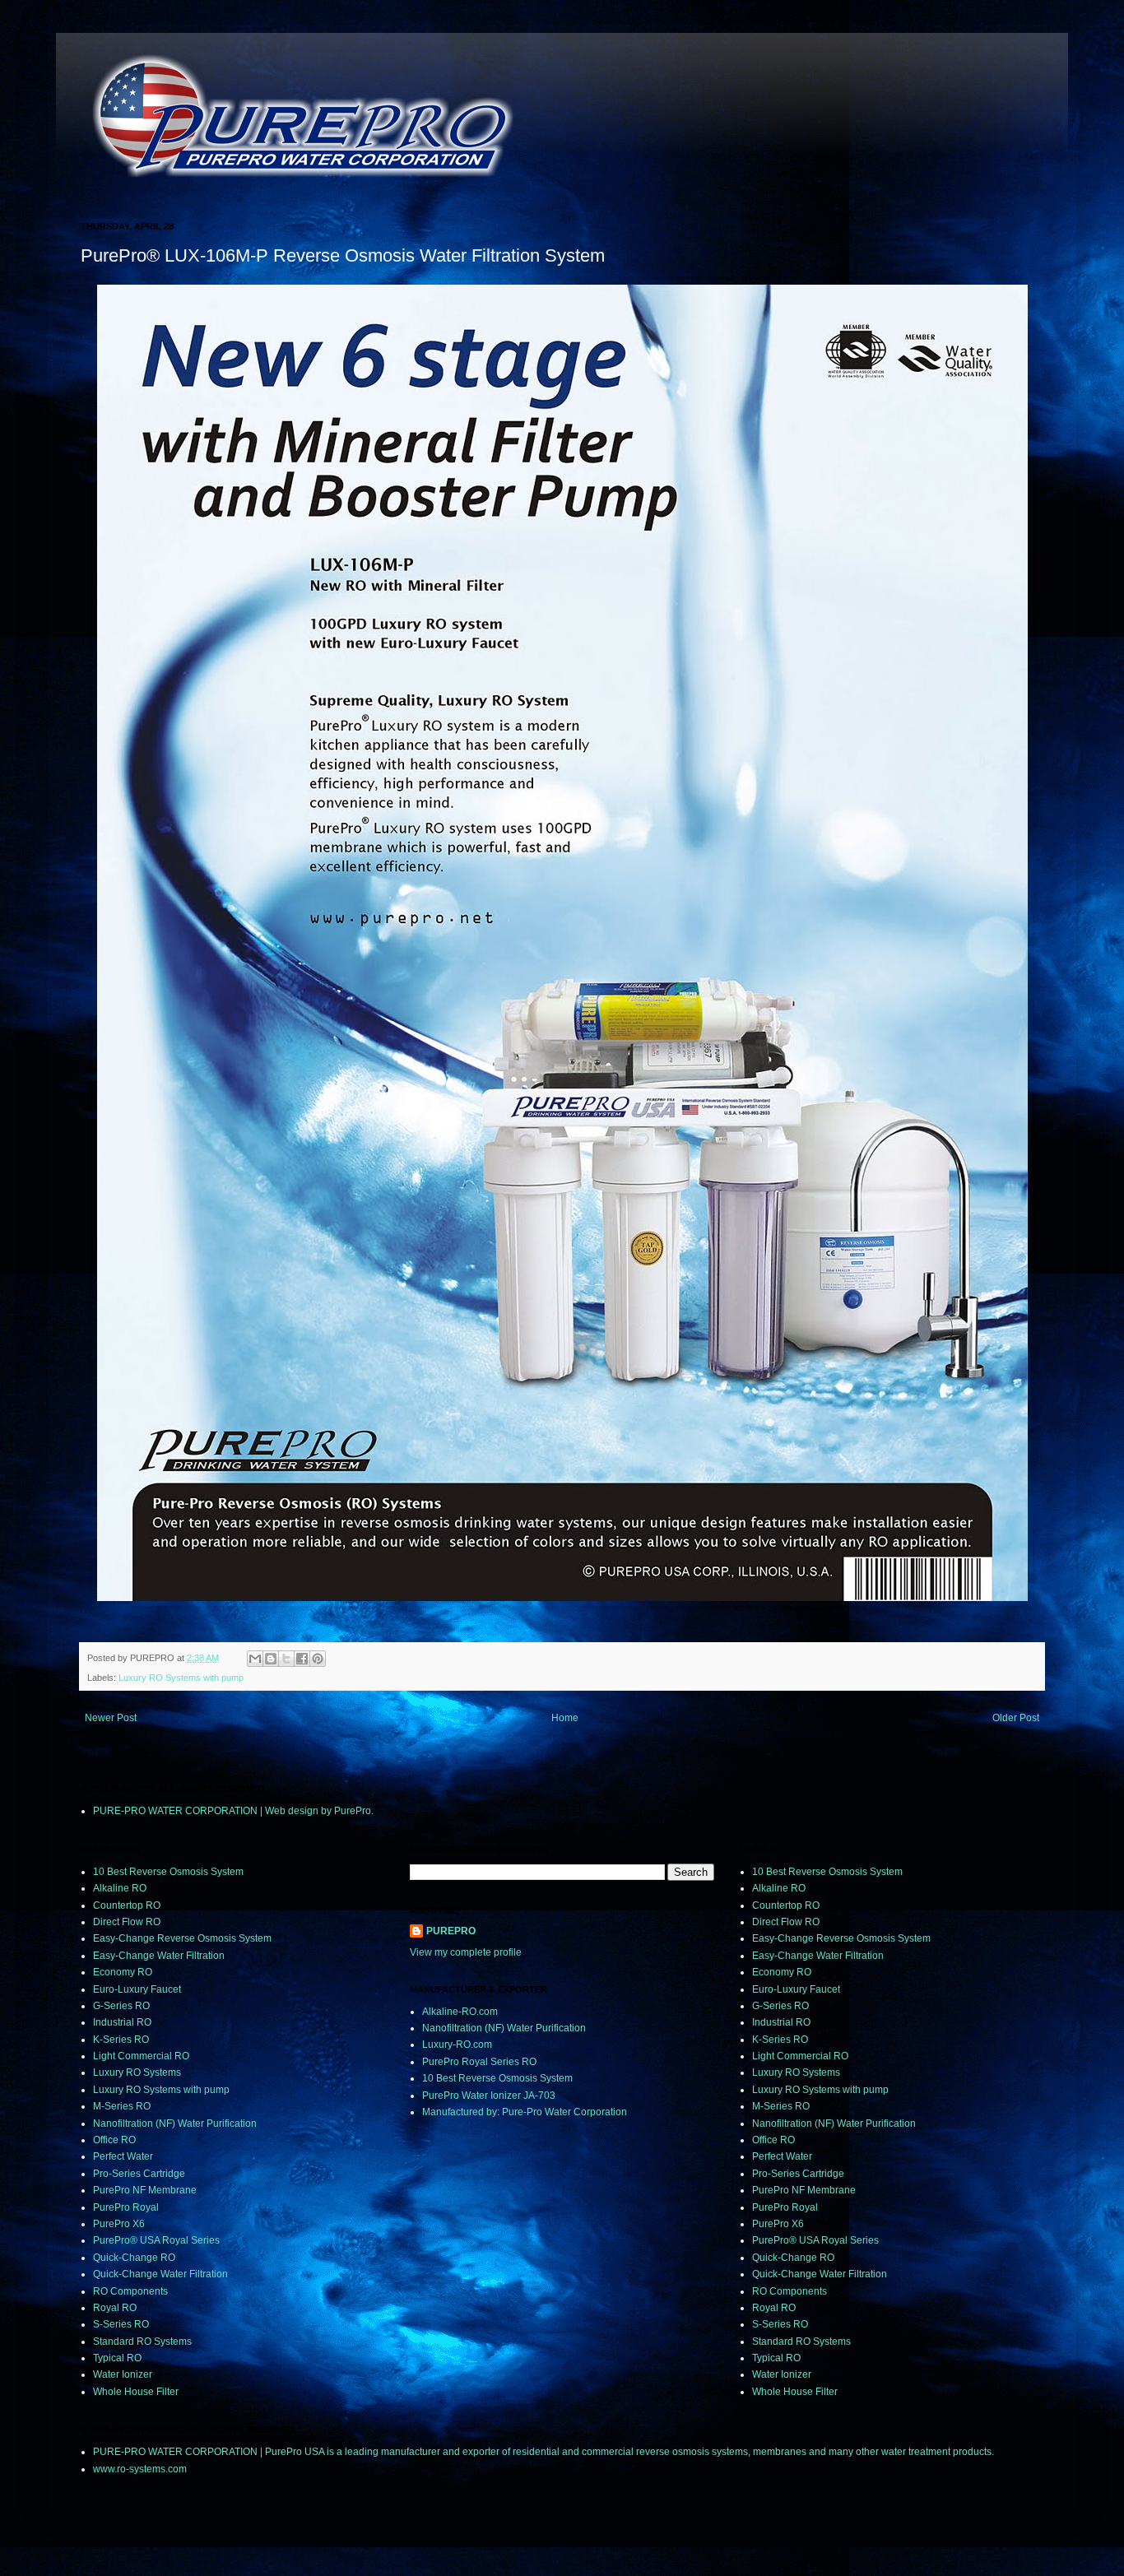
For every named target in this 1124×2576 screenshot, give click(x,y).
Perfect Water (123, 2156)
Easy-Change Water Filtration (159, 1956)
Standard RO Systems (142, 2342)
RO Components (130, 2291)
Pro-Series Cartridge (139, 2174)
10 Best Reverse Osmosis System (168, 1872)
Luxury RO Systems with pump (181, 1678)
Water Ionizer (123, 2374)
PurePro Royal (126, 2207)
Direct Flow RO (127, 1922)
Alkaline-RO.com (460, 2012)
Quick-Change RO (134, 2258)
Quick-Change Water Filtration (160, 2274)
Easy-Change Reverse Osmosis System (182, 1938)
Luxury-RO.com (457, 2045)
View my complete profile (466, 1952)
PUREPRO (451, 1931)
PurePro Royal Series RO (479, 2062)
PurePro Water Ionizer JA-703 (489, 2096)
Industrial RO (122, 2022)
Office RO (114, 2140)
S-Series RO (121, 2324)
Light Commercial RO (141, 2056)
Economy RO (123, 1972)
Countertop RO (127, 1905)
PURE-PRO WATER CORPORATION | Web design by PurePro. (233, 1811)
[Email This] (255, 1659)
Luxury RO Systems (137, 2072)
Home (565, 1718)
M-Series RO (122, 2106)
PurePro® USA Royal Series (156, 2240)
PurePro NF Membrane (145, 2190)
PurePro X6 (119, 2224)
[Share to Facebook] (302, 1659)
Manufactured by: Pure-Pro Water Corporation (525, 2112)
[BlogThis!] (271, 1659)
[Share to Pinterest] (318, 1659)
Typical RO (117, 2358)
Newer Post (111, 1718)
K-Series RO (121, 2040)
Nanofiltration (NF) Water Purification (175, 2123)
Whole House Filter (136, 2392)
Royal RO (115, 2308)
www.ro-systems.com (140, 2469)
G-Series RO (121, 2006)
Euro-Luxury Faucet (137, 1989)
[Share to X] (286, 1659)
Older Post (1016, 1718)
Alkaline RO (120, 1888)
